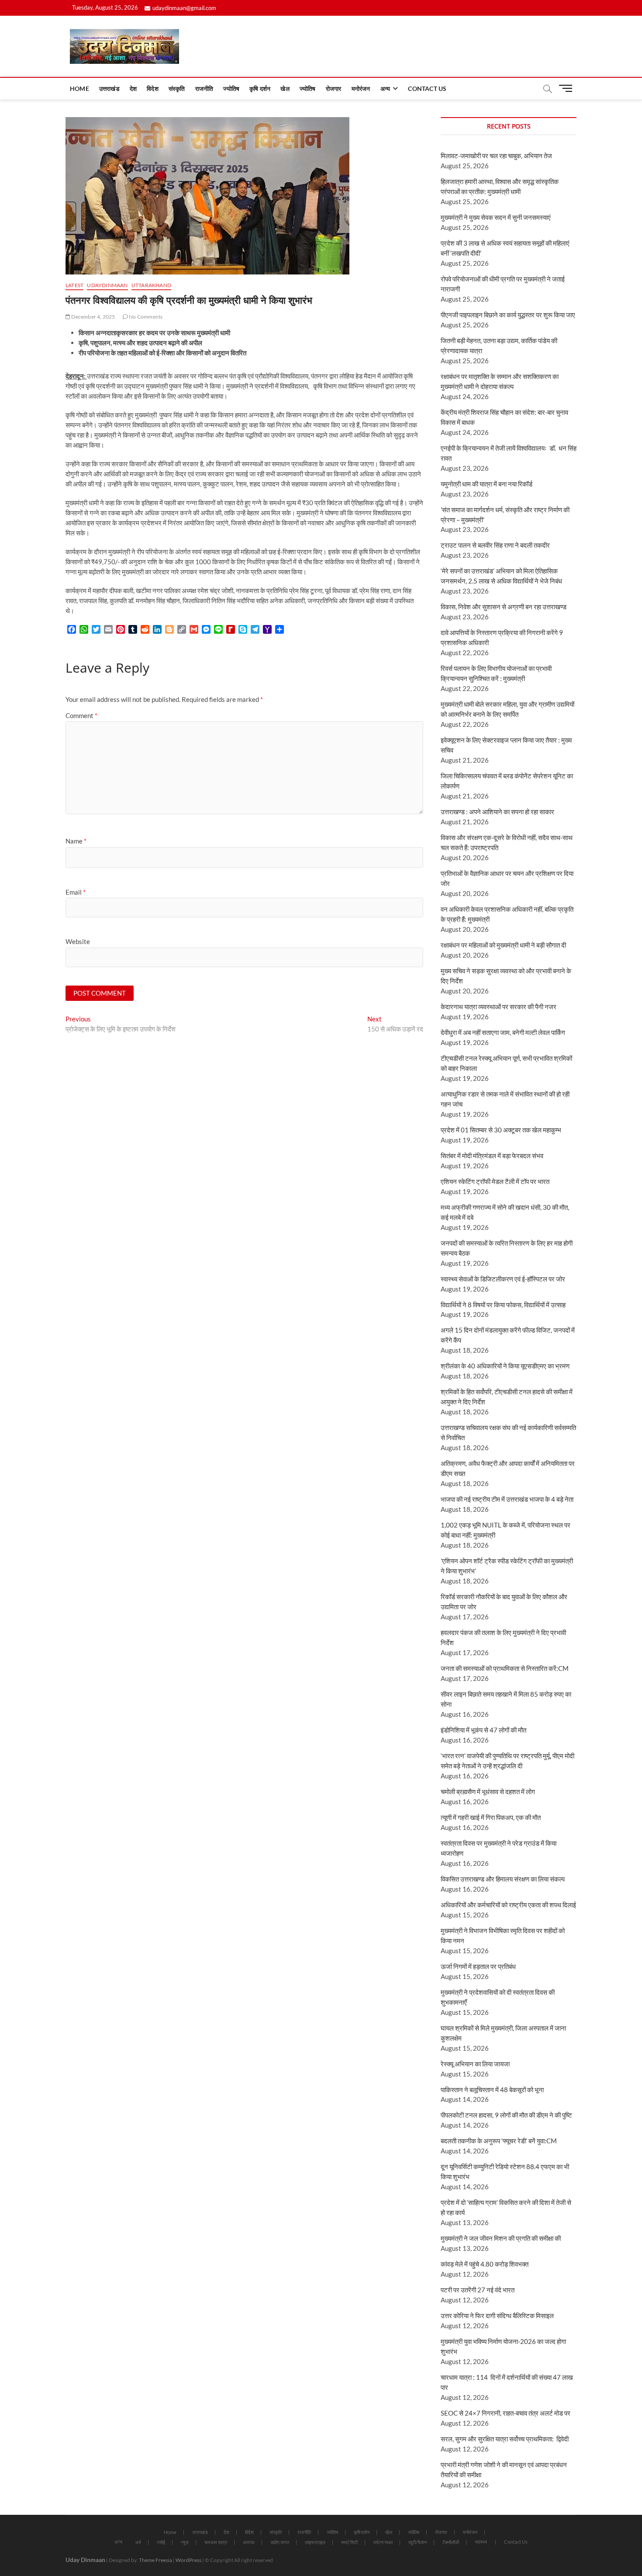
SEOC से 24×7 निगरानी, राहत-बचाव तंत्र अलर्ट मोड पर (506, 2413)
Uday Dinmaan (85, 2560)
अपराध (249, 2542)
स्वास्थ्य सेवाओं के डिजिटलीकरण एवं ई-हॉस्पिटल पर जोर (503, 1279)
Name (76, 841)
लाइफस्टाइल (315, 2542)
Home (79, 89)
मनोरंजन (361, 89)
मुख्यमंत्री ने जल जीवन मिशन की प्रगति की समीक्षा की (501, 2238)
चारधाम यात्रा (216, 2542)
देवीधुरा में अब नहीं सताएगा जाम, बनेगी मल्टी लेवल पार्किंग (503, 1032)
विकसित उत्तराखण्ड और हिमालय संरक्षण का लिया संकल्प (503, 1879)
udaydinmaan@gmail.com (184, 8)
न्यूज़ (185, 2542)
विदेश (153, 89)
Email (76, 892)
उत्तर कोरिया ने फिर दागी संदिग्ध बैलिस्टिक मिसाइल (497, 2316)
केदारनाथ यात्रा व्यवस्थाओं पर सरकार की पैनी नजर (499, 1007)
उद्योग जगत (280, 2542)
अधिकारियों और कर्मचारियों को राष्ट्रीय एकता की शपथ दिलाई (508, 1905)
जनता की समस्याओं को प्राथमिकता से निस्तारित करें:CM (505, 1668)
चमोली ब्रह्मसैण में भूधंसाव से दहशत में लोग (488, 1791)
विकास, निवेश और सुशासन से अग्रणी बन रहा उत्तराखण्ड (504, 607)
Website (78, 941)
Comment (81, 715)
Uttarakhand (151, 285)
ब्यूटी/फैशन (418, 2542)
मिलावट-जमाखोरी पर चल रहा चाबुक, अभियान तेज (496, 156)
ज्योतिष (231, 89)
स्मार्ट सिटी (349, 2542)
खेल (285, 89)
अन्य (385, 89)
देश (133, 89)
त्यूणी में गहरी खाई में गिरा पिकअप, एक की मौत (491, 1817)
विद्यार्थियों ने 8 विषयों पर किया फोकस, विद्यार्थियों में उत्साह (503, 1305)
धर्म (138, 2542)
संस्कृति (177, 89)
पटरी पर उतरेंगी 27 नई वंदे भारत (478, 2290)
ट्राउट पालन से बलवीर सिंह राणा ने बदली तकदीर (495, 545)
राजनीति (204, 89)
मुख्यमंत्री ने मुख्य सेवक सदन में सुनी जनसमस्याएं (496, 217)
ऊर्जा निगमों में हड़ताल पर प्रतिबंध (478, 1966)
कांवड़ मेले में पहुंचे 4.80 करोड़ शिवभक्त (485, 2264)
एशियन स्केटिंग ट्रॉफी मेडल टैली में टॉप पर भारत (495, 1181)
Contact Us (427, 89)
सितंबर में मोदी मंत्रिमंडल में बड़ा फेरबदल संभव (492, 1156)
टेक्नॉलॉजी (451, 2542)
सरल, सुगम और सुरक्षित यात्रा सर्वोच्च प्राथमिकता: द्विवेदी (505, 2439)
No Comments (145, 317)
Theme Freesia (155, 2560)
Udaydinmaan (107, 285)
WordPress (188, 2560)
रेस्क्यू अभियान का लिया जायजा (475, 2064)
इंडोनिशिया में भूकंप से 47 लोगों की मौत (483, 1730)
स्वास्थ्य (481, 2542)
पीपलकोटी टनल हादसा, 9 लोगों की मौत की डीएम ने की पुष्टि (506, 2115)
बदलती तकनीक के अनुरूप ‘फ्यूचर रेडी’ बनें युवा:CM (499, 2141)
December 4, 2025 (93, 317)
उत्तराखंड (109, 89)
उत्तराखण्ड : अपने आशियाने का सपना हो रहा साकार (497, 812)
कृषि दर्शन (260, 89)
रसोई (161, 2542)
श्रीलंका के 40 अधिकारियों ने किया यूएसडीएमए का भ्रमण (505, 1366)
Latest (74, 285)
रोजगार (334, 89)
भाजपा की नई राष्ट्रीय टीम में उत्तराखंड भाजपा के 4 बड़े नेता (507, 1499)
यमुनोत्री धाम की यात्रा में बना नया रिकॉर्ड (487, 484)
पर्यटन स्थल (383, 2542)
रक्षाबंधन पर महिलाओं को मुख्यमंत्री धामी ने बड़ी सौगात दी (503, 945)
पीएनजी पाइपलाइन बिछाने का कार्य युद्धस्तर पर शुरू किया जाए (508, 315)
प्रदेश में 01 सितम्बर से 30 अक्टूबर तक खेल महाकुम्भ (501, 1130)
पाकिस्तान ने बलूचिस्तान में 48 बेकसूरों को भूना (492, 2090)
